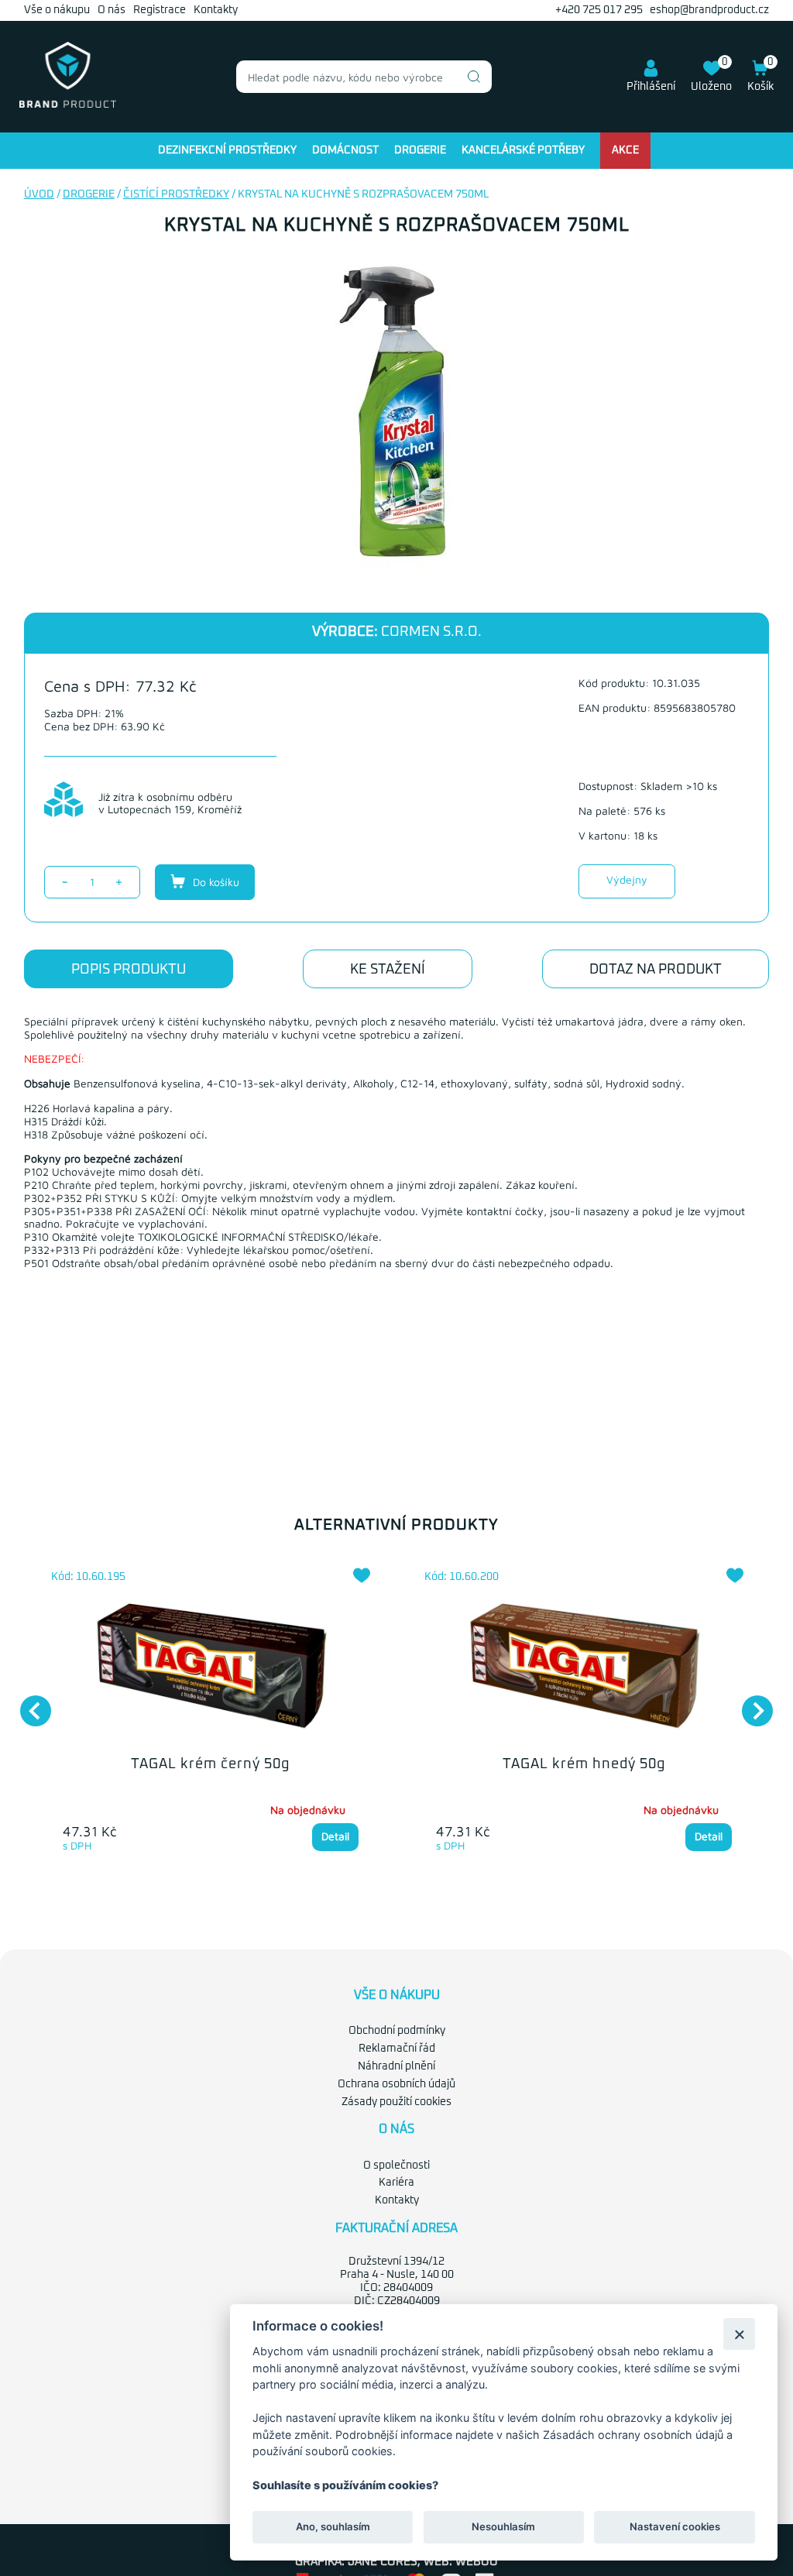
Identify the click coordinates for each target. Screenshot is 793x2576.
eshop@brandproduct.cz (709, 10)
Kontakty (216, 10)
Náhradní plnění (396, 2066)
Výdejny (627, 879)
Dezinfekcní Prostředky (227, 150)
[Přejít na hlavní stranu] (68, 105)
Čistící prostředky (176, 194)
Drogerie (420, 150)
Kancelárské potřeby (523, 150)
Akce (625, 150)
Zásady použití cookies (396, 2102)
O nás (112, 10)
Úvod (39, 194)
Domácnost (345, 150)
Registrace (160, 10)
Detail (335, 1836)
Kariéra (396, 2183)
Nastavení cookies (675, 2526)
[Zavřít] (739, 2334)
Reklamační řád (397, 2049)
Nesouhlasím (503, 2526)
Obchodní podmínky (397, 2031)
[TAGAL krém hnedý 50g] (584, 1668)
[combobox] (364, 77)
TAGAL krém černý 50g (210, 1764)
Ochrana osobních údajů (396, 2084)
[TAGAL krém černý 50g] (211, 1668)
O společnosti (396, 2166)
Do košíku (215, 882)
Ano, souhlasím (333, 2526)
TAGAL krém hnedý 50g (584, 1764)
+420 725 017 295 (599, 10)
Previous (28, 1703)
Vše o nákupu (57, 10)
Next (750, 1703)
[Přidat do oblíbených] (362, 1575)
